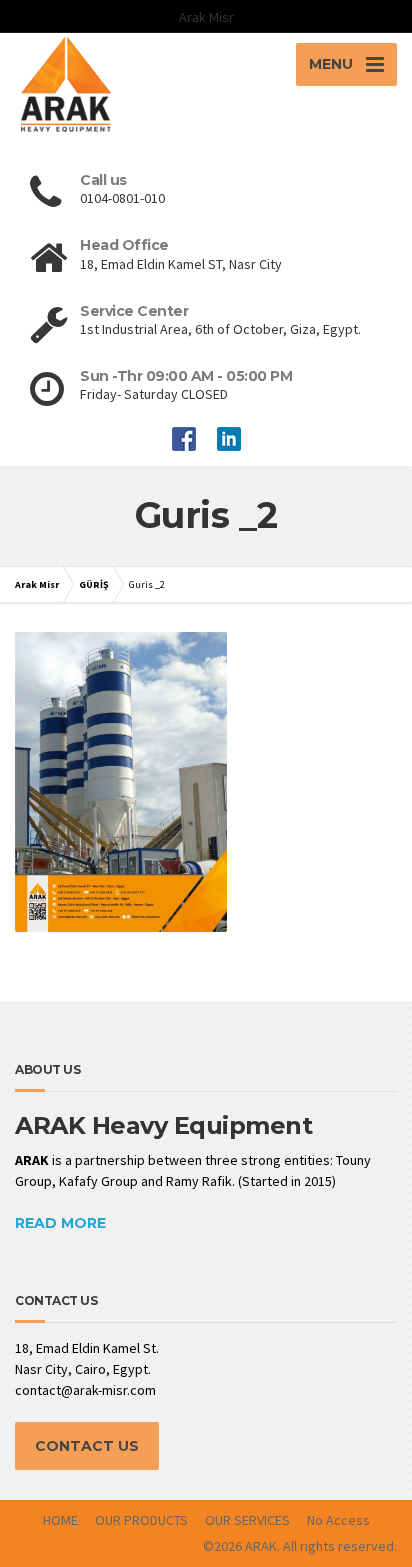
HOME (60, 1520)
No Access (338, 1520)
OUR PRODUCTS (141, 1520)
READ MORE (60, 1223)
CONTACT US (87, 1446)
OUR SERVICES (247, 1520)
